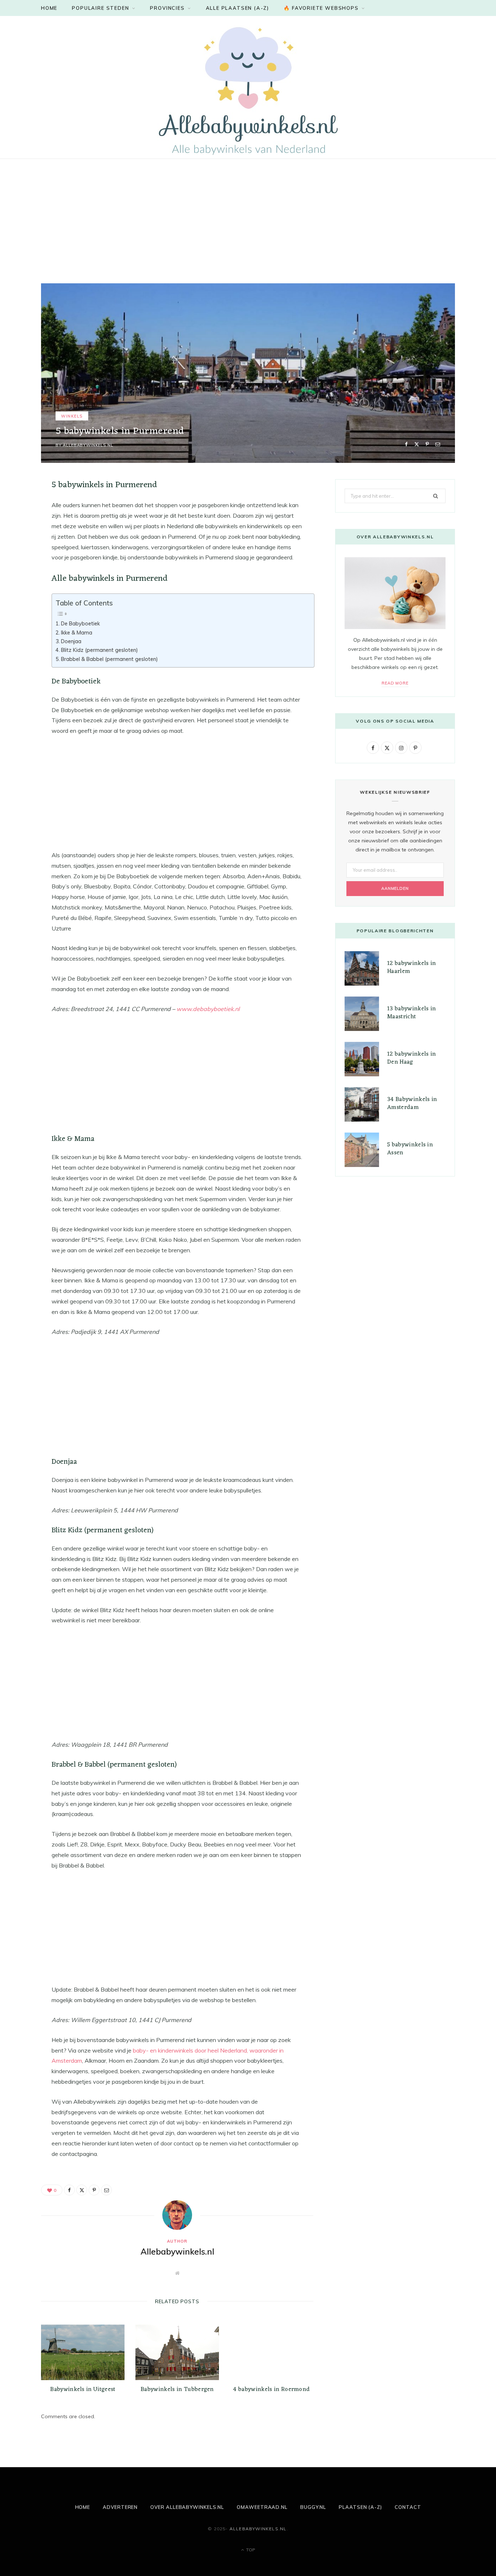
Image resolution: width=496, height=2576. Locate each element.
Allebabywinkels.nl (88, 445)
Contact (408, 2507)
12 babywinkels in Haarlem (411, 967)
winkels (72, 416)
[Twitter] (417, 444)
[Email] (438, 444)
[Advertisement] (218, 213)
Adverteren (120, 2507)
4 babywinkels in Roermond (271, 2390)
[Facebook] (406, 444)
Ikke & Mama (77, 632)
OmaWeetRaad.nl (262, 2507)
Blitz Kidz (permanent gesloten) (99, 650)
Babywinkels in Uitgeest (83, 2390)
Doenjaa (71, 641)
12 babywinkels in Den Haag (411, 1058)
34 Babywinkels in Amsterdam (412, 1104)
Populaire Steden (100, 8)
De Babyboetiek (80, 623)
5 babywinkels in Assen (410, 1149)
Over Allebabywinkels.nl (187, 2507)
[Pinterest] (427, 444)
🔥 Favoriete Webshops (321, 8)
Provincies (167, 8)
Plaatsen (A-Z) (360, 2507)
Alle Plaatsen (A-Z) (238, 8)
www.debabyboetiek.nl (208, 1009)
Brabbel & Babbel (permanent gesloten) (109, 659)
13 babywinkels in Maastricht (411, 1013)
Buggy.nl (313, 2507)
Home (49, 8)
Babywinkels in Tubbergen (177, 2390)
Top (250, 2550)
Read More (395, 683)
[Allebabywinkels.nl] (248, 90)
